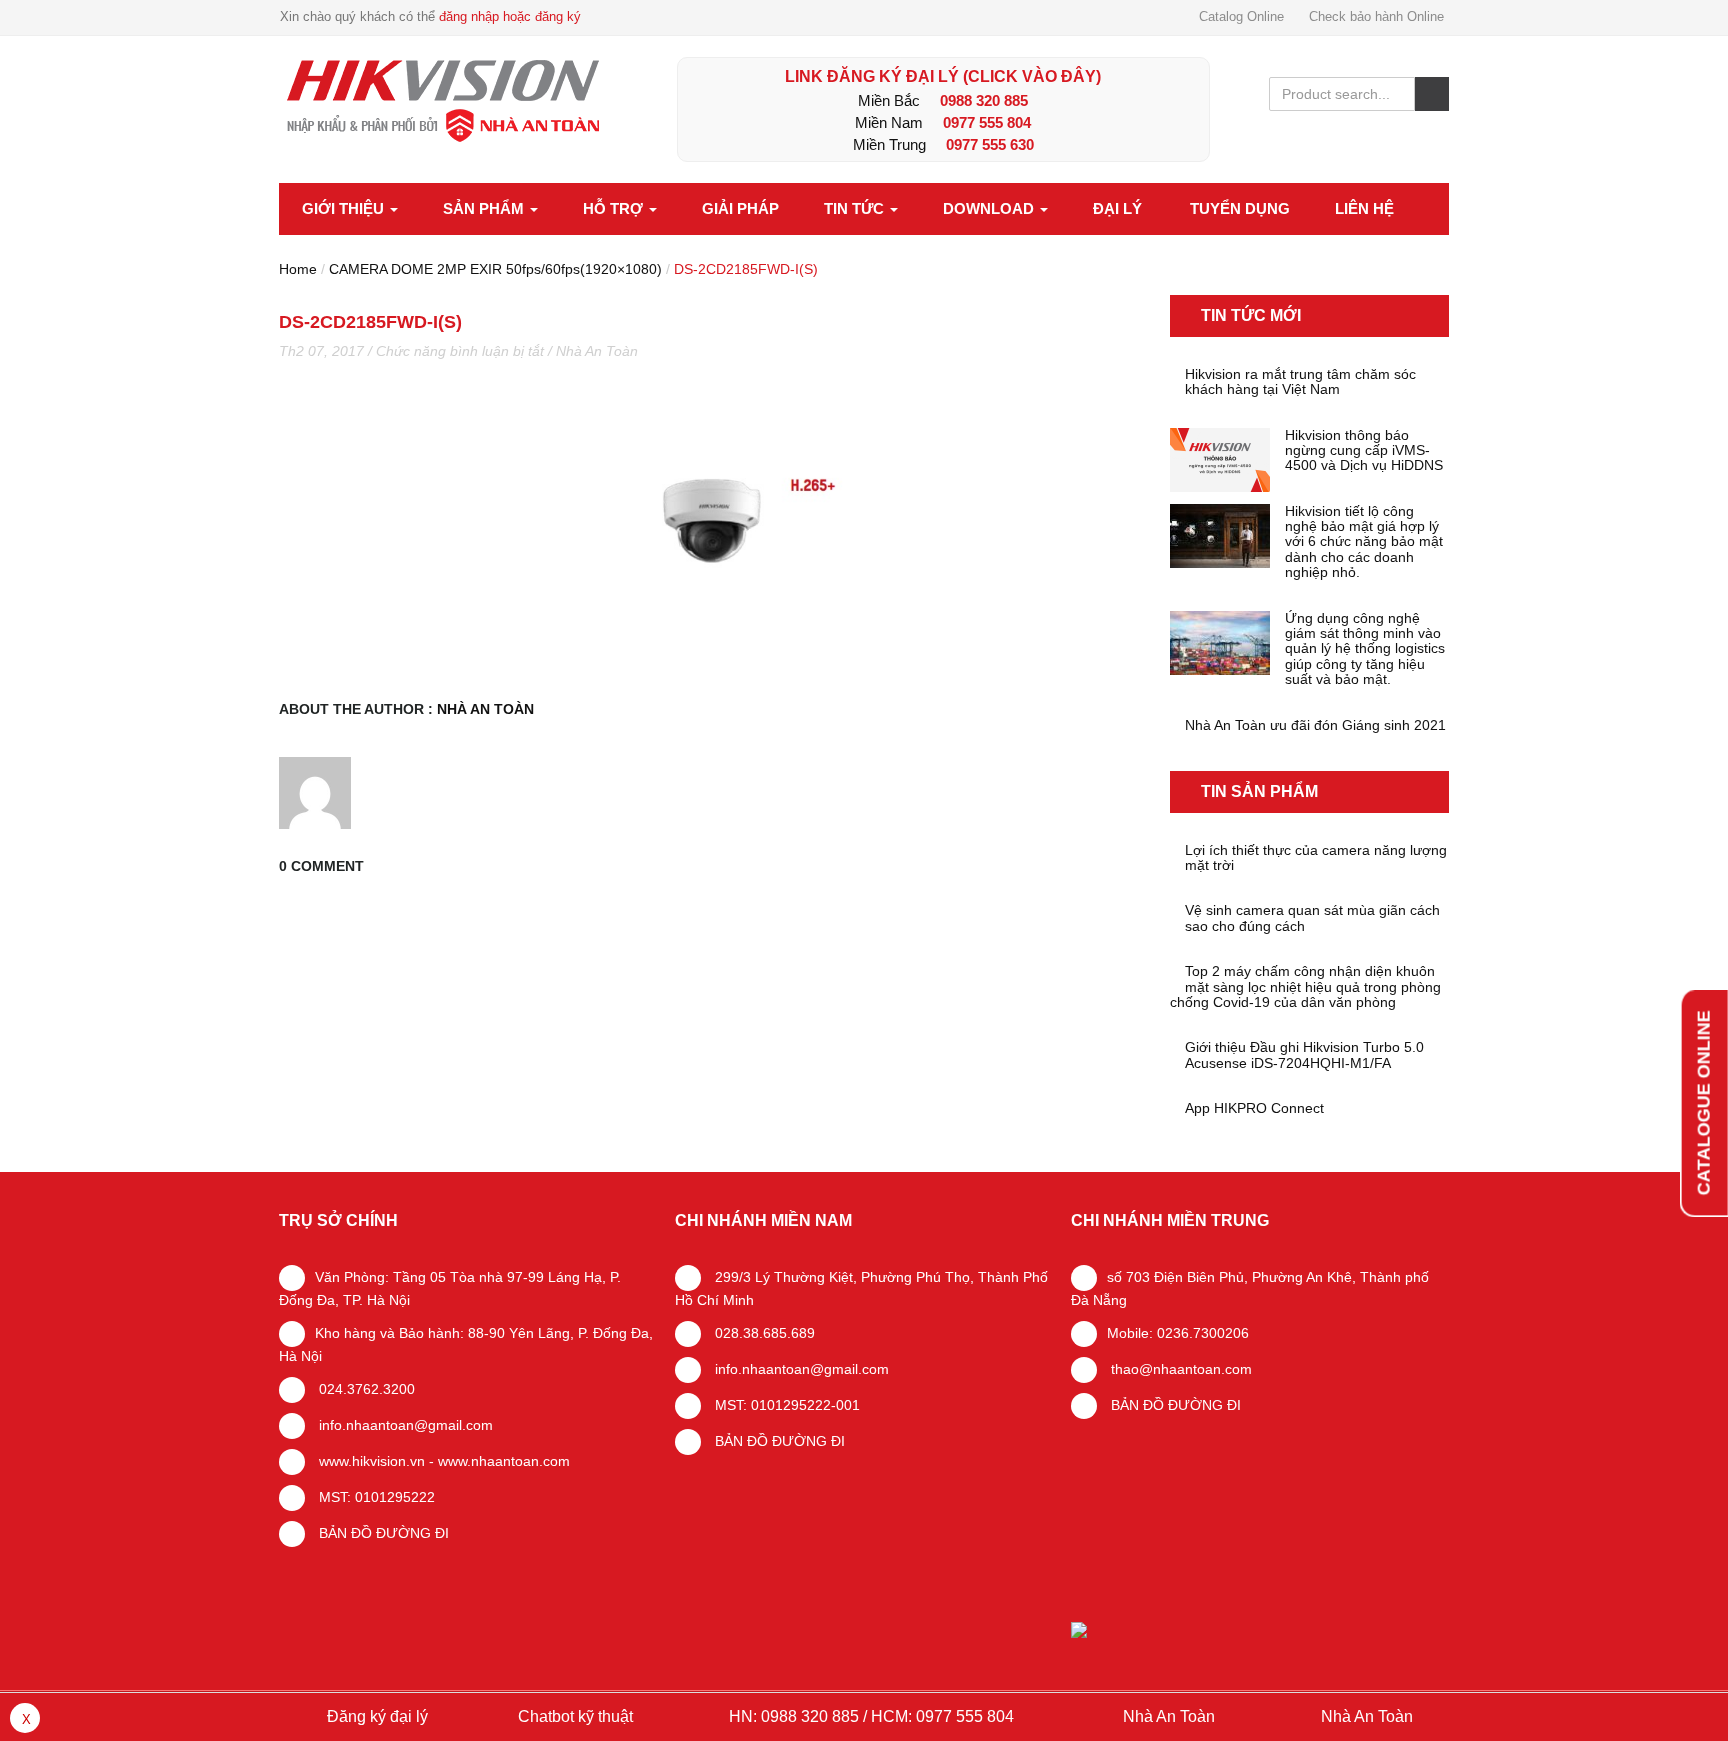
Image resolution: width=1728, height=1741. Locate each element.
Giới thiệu (345, 208)
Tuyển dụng (1240, 208)
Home (298, 269)
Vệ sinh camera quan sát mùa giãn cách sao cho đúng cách (1312, 918)
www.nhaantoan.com (504, 1461)
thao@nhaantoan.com (1179, 1369)
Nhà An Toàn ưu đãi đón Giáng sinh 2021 (1315, 725)
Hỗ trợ (615, 208)
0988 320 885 (984, 100)
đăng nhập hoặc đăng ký (510, 16)
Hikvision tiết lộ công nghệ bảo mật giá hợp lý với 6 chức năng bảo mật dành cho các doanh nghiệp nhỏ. (1364, 542)
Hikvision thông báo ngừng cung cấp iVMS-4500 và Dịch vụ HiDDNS (1364, 451)
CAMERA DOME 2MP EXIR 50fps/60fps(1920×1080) (495, 269)
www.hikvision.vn (370, 1461)
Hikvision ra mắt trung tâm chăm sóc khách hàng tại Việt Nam (1300, 382)
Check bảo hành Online (1376, 16)
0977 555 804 (987, 122)
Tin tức (856, 208)
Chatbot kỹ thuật (573, 1716)
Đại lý (1117, 208)
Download (990, 208)
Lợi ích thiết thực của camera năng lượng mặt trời (1316, 858)
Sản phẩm (485, 208)
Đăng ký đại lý (375, 1716)
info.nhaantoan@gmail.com (404, 1425)
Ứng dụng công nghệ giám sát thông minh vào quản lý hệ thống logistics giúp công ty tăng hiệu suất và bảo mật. (1365, 649)
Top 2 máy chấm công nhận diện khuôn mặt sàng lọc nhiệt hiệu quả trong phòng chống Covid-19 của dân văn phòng (1305, 987)
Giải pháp (740, 208)
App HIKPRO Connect (1254, 1108)
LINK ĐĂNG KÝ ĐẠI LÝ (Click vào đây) (943, 76)
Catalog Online (1241, 16)
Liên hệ (1364, 208)
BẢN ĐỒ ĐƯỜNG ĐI (382, 1533)
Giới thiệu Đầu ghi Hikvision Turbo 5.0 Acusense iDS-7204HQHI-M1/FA (1304, 1055)
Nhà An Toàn (597, 351)
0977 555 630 (990, 144)
